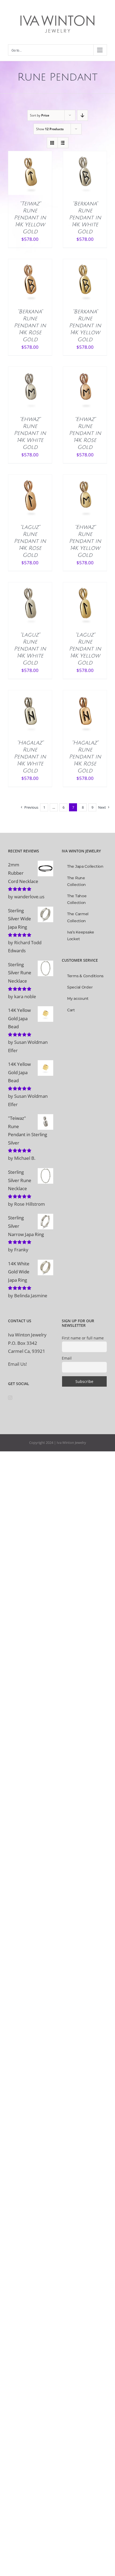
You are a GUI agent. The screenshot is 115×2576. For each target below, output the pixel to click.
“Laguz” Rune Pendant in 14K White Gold (30, 649)
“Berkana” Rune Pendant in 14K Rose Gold (30, 326)
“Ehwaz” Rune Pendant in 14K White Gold (30, 433)
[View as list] (63, 143)
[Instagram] (10, 1398)
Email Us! (17, 1364)
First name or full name (83, 1338)
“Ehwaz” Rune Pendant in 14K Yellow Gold (85, 541)
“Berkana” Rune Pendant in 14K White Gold (85, 218)
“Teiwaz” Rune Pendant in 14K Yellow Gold (30, 218)
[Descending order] (83, 115)
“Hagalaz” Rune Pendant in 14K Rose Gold (85, 757)
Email (67, 1358)
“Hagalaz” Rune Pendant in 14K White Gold (30, 757)
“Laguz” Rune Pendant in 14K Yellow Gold (85, 649)
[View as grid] (52, 143)
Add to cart (26, 171)
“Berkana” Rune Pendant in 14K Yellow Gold (85, 326)
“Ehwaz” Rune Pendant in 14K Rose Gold (85, 433)
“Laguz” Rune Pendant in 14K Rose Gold (30, 541)
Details (30, 178)
